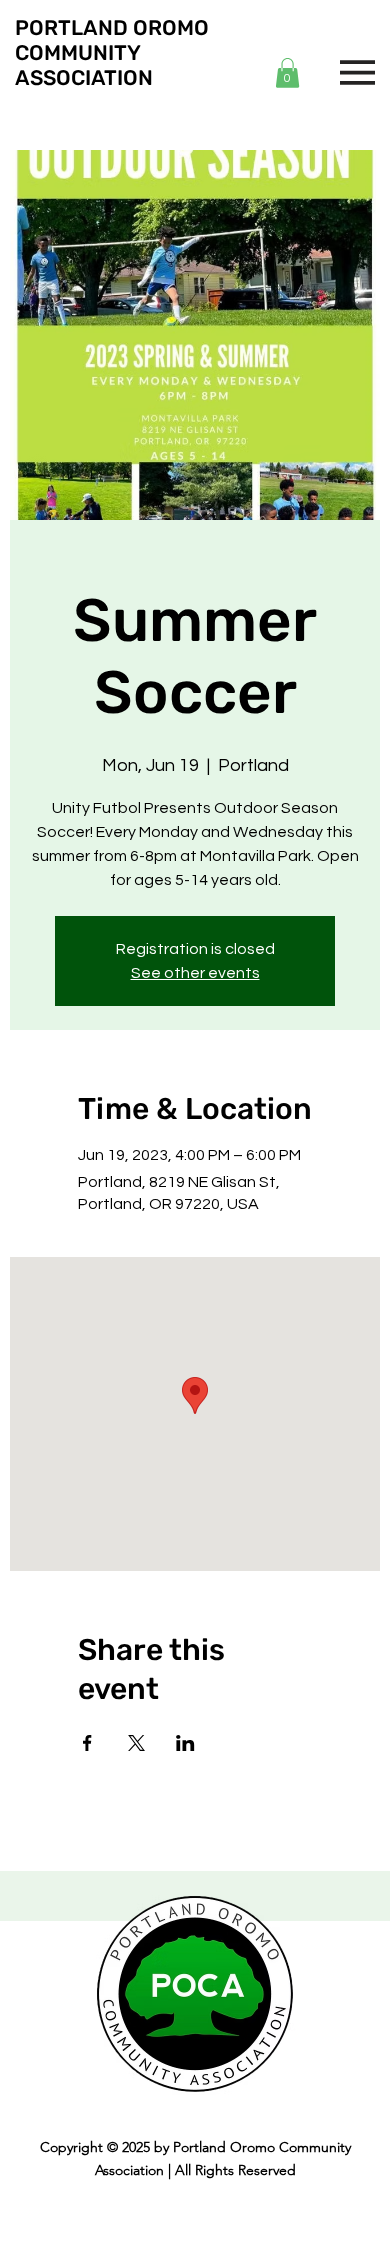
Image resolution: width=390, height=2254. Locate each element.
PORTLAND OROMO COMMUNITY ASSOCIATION (112, 52)
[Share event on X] (136, 1743)
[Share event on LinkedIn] (185, 1743)
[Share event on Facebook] (87, 1743)
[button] (287, 73)
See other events (195, 973)
